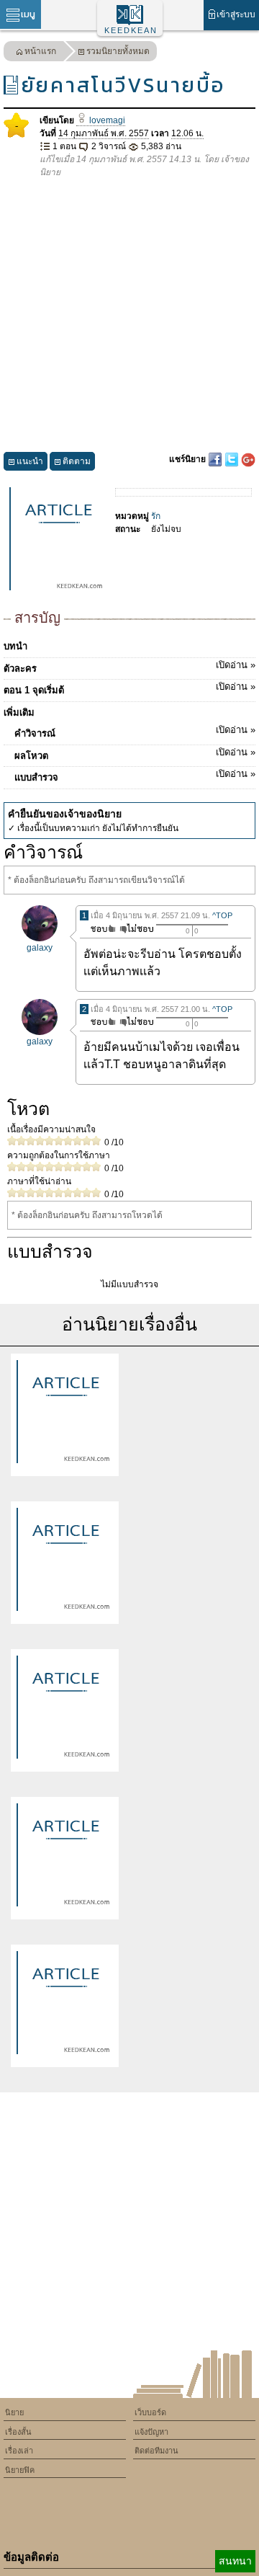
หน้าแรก (40, 51)
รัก (156, 516)
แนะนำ (30, 461)
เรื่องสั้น (18, 2432)
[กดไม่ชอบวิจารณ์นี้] (136, 929)
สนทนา (235, 2561)
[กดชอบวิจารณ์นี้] (99, 929)
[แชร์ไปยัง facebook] (216, 459)
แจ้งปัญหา (151, 2432)
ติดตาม (77, 461)
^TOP (222, 915)
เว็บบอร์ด (150, 2412)
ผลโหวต (135, 754)
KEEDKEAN (131, 30)
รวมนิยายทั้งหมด (118, 51)
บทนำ (15, 646)
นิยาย (14, 2412)
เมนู (28, 14)
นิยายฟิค (20, 2470)
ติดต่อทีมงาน (156, 2451)
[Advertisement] (129, 316)
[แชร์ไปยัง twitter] (233, 459)
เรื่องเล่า (19, 2451)
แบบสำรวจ (135, 776)
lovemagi (106, 120)
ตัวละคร (129, 667)
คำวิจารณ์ (135, 732)
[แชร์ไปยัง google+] (248, 459)
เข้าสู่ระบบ (236, 14)
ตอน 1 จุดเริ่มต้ (129, 688)
